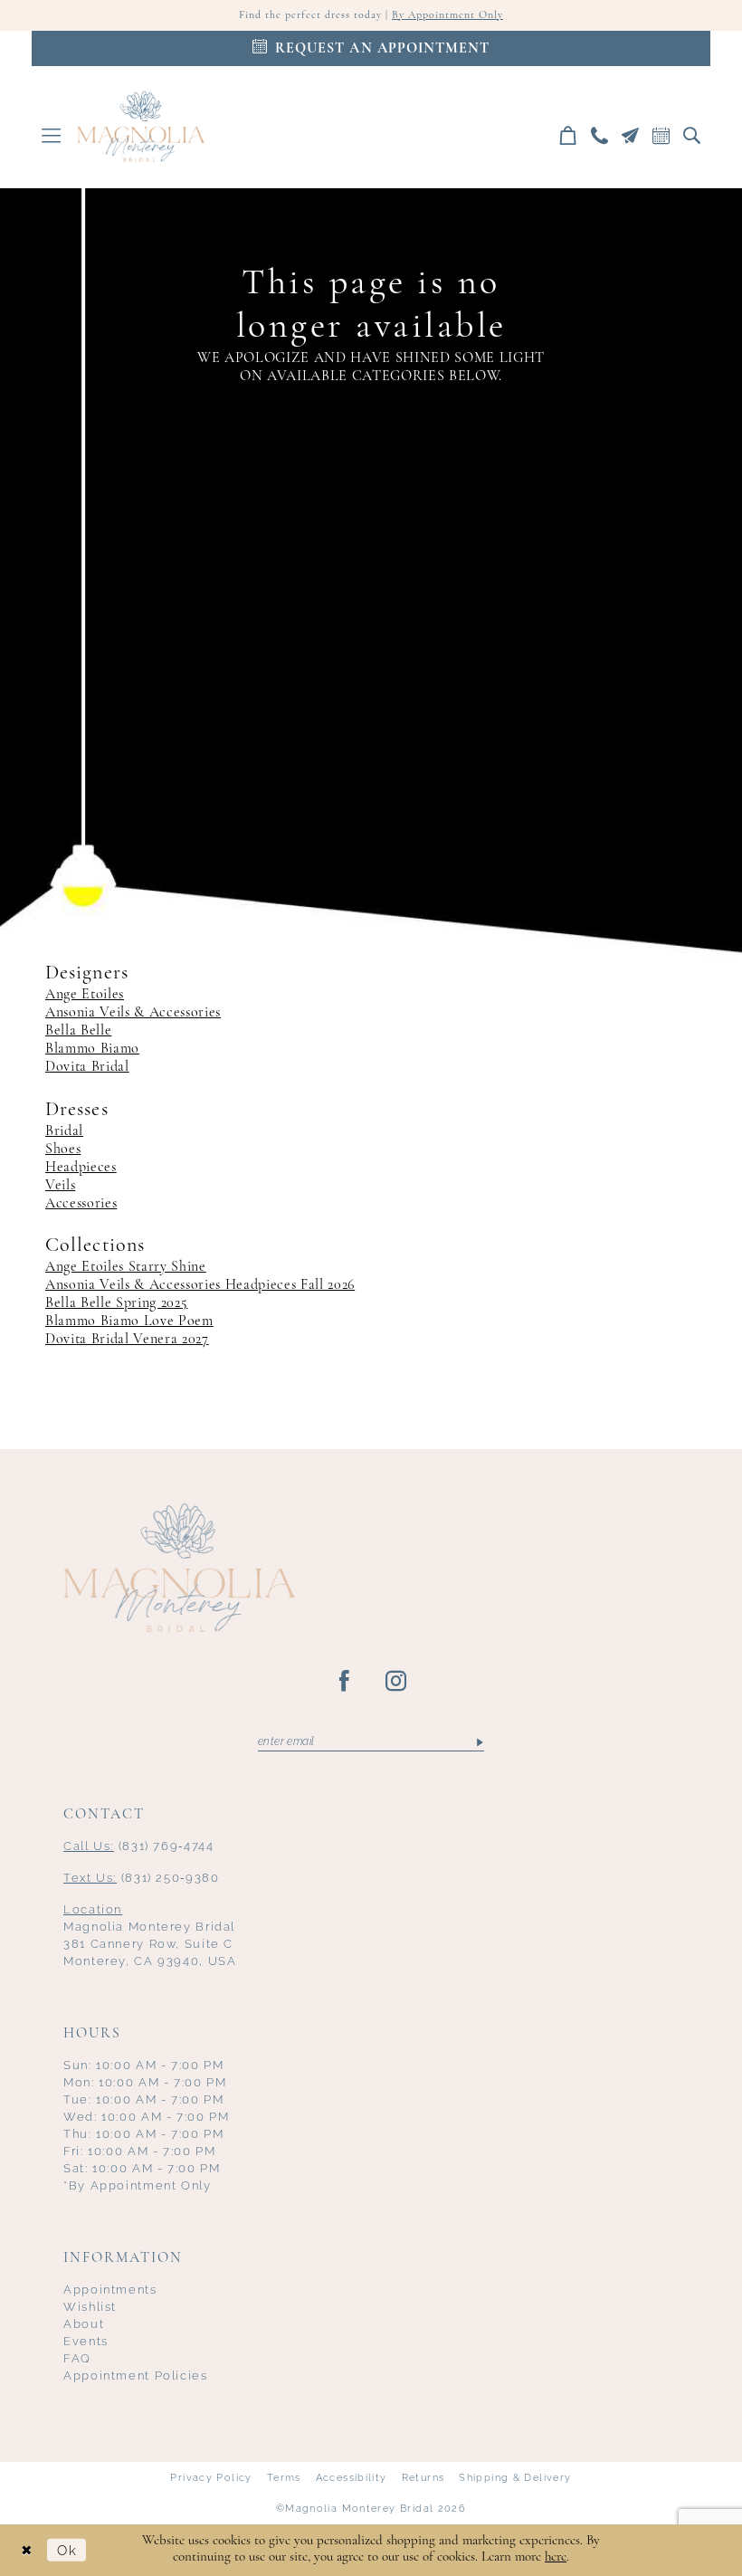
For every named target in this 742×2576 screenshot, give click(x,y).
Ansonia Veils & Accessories (133, 1013)
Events (86, 2341)
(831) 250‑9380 (142, 1878)
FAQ (77, 2358)
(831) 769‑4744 (139, 1846)
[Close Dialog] (27, 2550)
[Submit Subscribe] (479, 1741)
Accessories (81, 1204)
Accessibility (352, 2477)
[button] (52, 135)
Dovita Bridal (87, 1067)
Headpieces (81, 1168)
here (556, 2557)
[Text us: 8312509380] (631, 135)
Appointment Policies (136, 2376)
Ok (67, 2550)
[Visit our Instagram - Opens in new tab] (397, 1682)
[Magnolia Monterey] (141, 127)
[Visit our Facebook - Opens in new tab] (345, 1682)
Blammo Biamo (92, 1049)
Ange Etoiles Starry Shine (126, 1267)
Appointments (110, 2290)
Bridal (64, 1131)
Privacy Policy (211, 2477)
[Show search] (692, 135)
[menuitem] (52, 135)
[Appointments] (661, 135)
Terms (284, 2477)
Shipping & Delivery (515, 2477)
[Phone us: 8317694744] (600, 135)
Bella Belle (78, 1031)
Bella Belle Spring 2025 (116, 1303)
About (84, 2324)
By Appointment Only (447, 15)
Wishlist (90, 2307)
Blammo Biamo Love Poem (129, 1321)
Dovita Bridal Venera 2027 (127, 1340)
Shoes (63, 1150)
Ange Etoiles (85, 995)
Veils (60, 1186)
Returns (423, 2477)
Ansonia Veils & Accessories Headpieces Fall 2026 (200, 1285)
